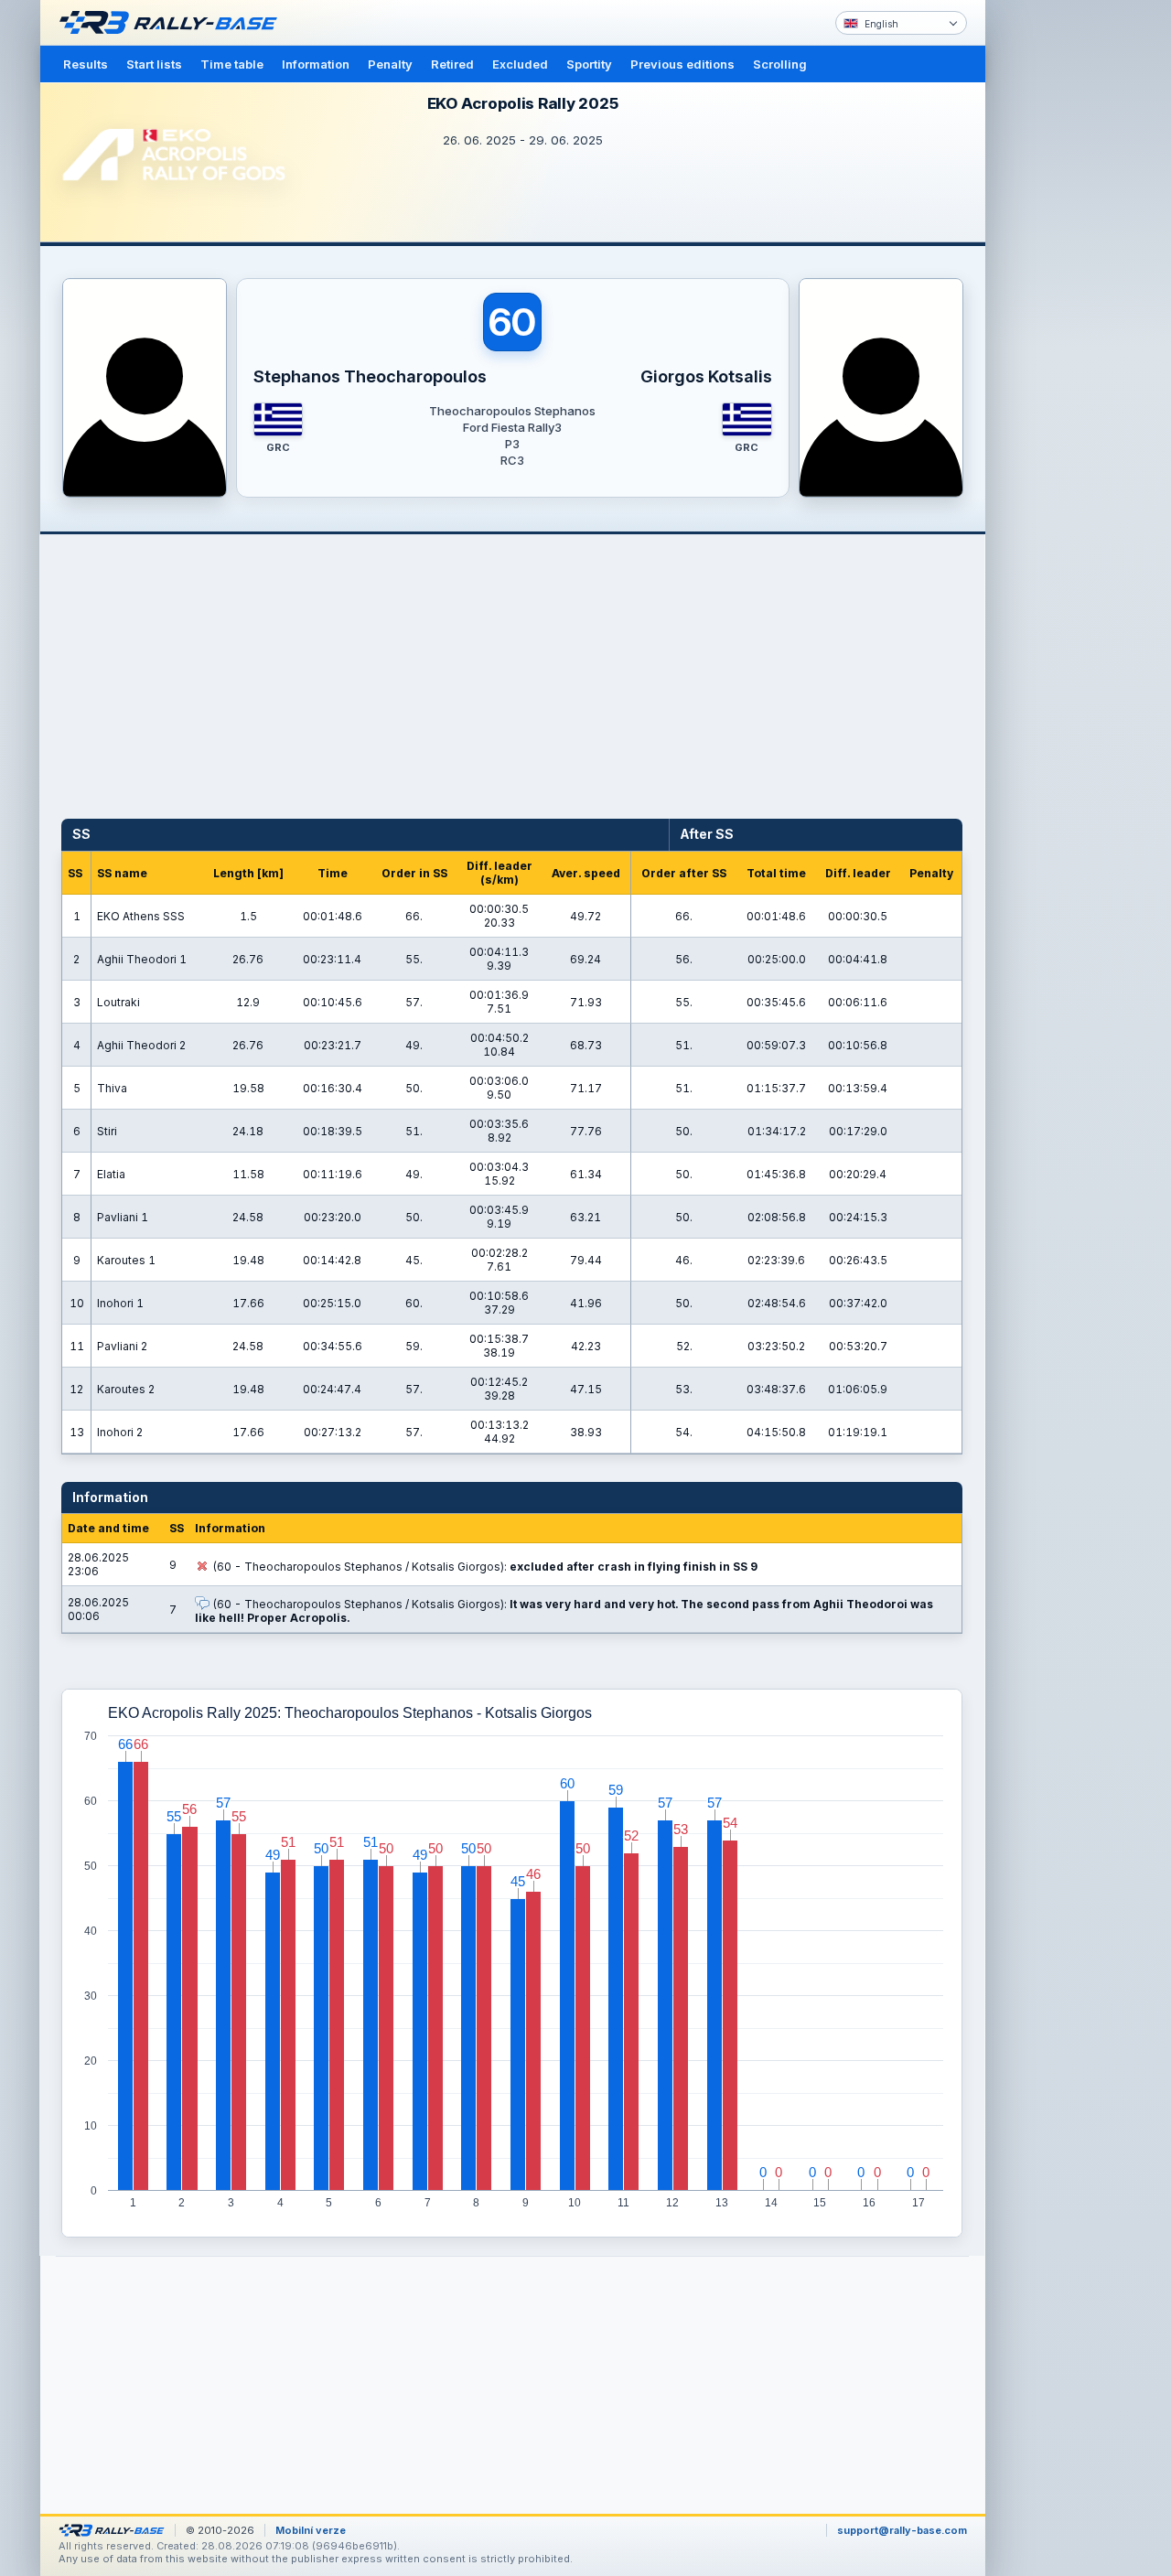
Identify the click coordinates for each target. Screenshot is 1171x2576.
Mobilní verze (311, 2530)
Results (86, 64)
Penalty (390, 64)
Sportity (589, 64)
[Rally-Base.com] (173, 23)
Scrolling (780, 64)
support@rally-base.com (902, 2530)
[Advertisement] (1063, 284)
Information (316, 64)
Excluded (520, 64)
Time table (232, 64)
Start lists (154, 64)
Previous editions (682, 64)
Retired (452, 64)
